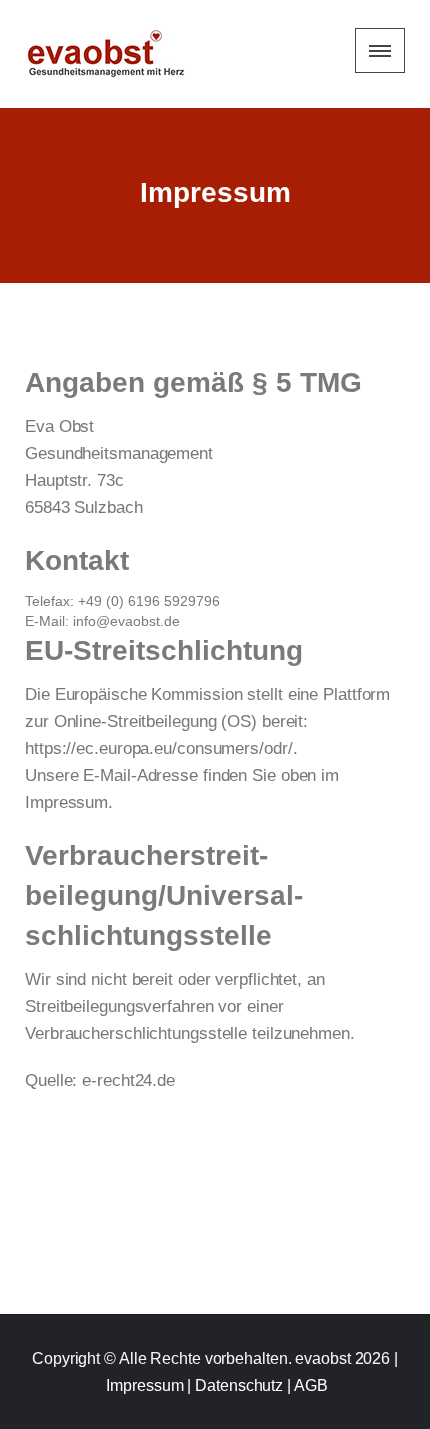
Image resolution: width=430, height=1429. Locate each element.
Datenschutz (239, 1385)
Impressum (144, 1385)
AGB (311, 1385)
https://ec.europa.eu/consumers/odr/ (159, 748)
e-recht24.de (128, 1080)
